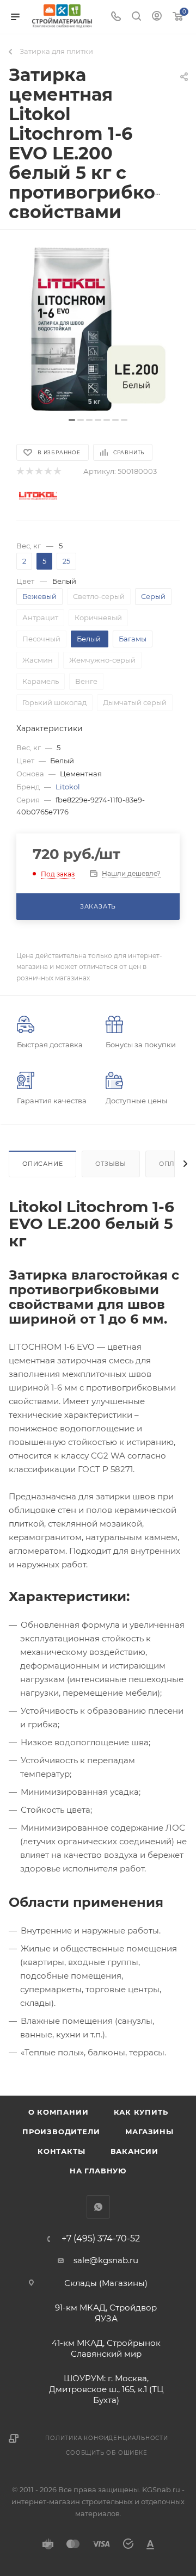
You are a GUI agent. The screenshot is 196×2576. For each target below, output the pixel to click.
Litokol (68, 787)
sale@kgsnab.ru (106, 2260)
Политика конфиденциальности (107, 2438)
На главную (98, 2171)
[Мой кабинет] (157, 17)
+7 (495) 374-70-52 (101, 2239)
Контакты (61, 2151)
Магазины (149, 2132)
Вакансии (134, 2151)
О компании (59, 2112)
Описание (42, 1164)
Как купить (141, 2112)
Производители (61, 2132)
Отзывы (111, 1164)
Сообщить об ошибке (106, 2453)
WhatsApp (98, 2207)
